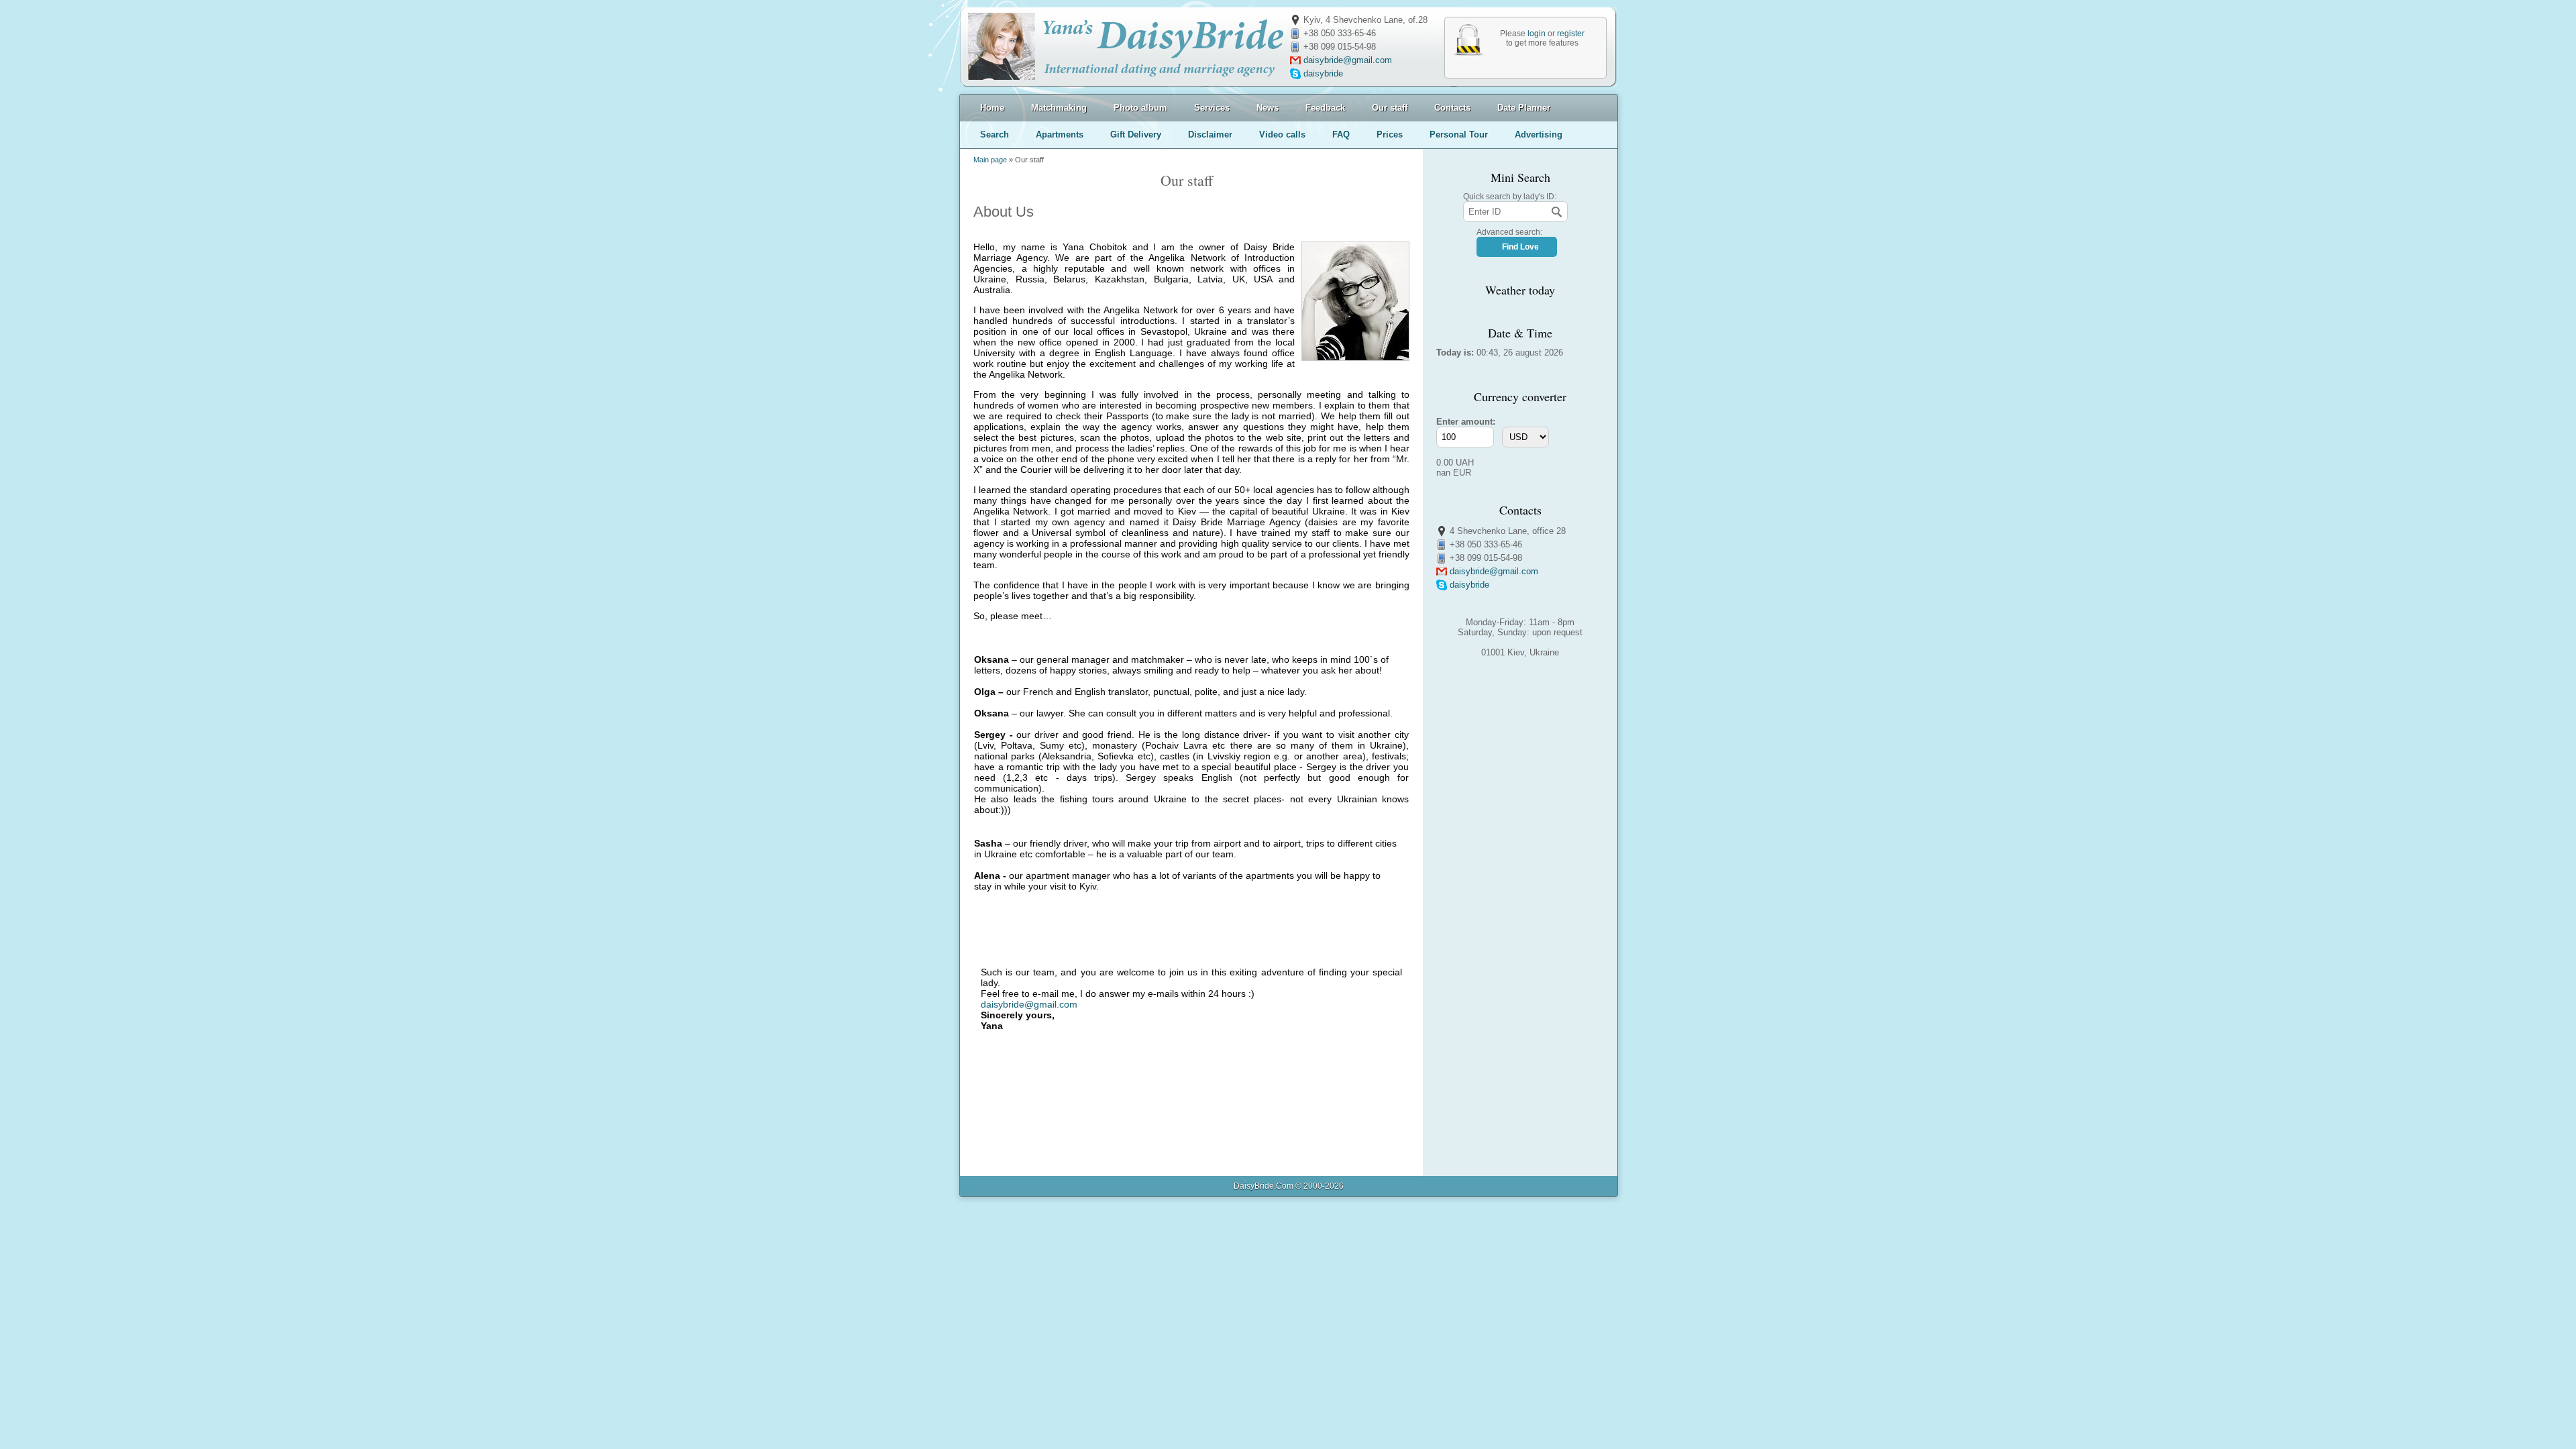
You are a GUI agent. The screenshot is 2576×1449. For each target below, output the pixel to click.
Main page (990, 160)
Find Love (1520, 247)
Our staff (1390, 108)
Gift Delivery (1136, 135)
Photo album (1140, 108)
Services (1212, 108)
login (1537, 34)
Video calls (1282, 135)
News (1268, 108)
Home (992, 108)
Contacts (1452, 108)
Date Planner (1524, 108)
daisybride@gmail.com (1348, 60)
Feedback (1325, 108)
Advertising (1539, 135)
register (1571, 34)
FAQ (1341, 135)
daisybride (1323, 73)
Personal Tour (1459, 135)
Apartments (1060, 135)
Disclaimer (1210, 135)
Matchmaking (1059, 108)
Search (995, 135)
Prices (1390, 135)
